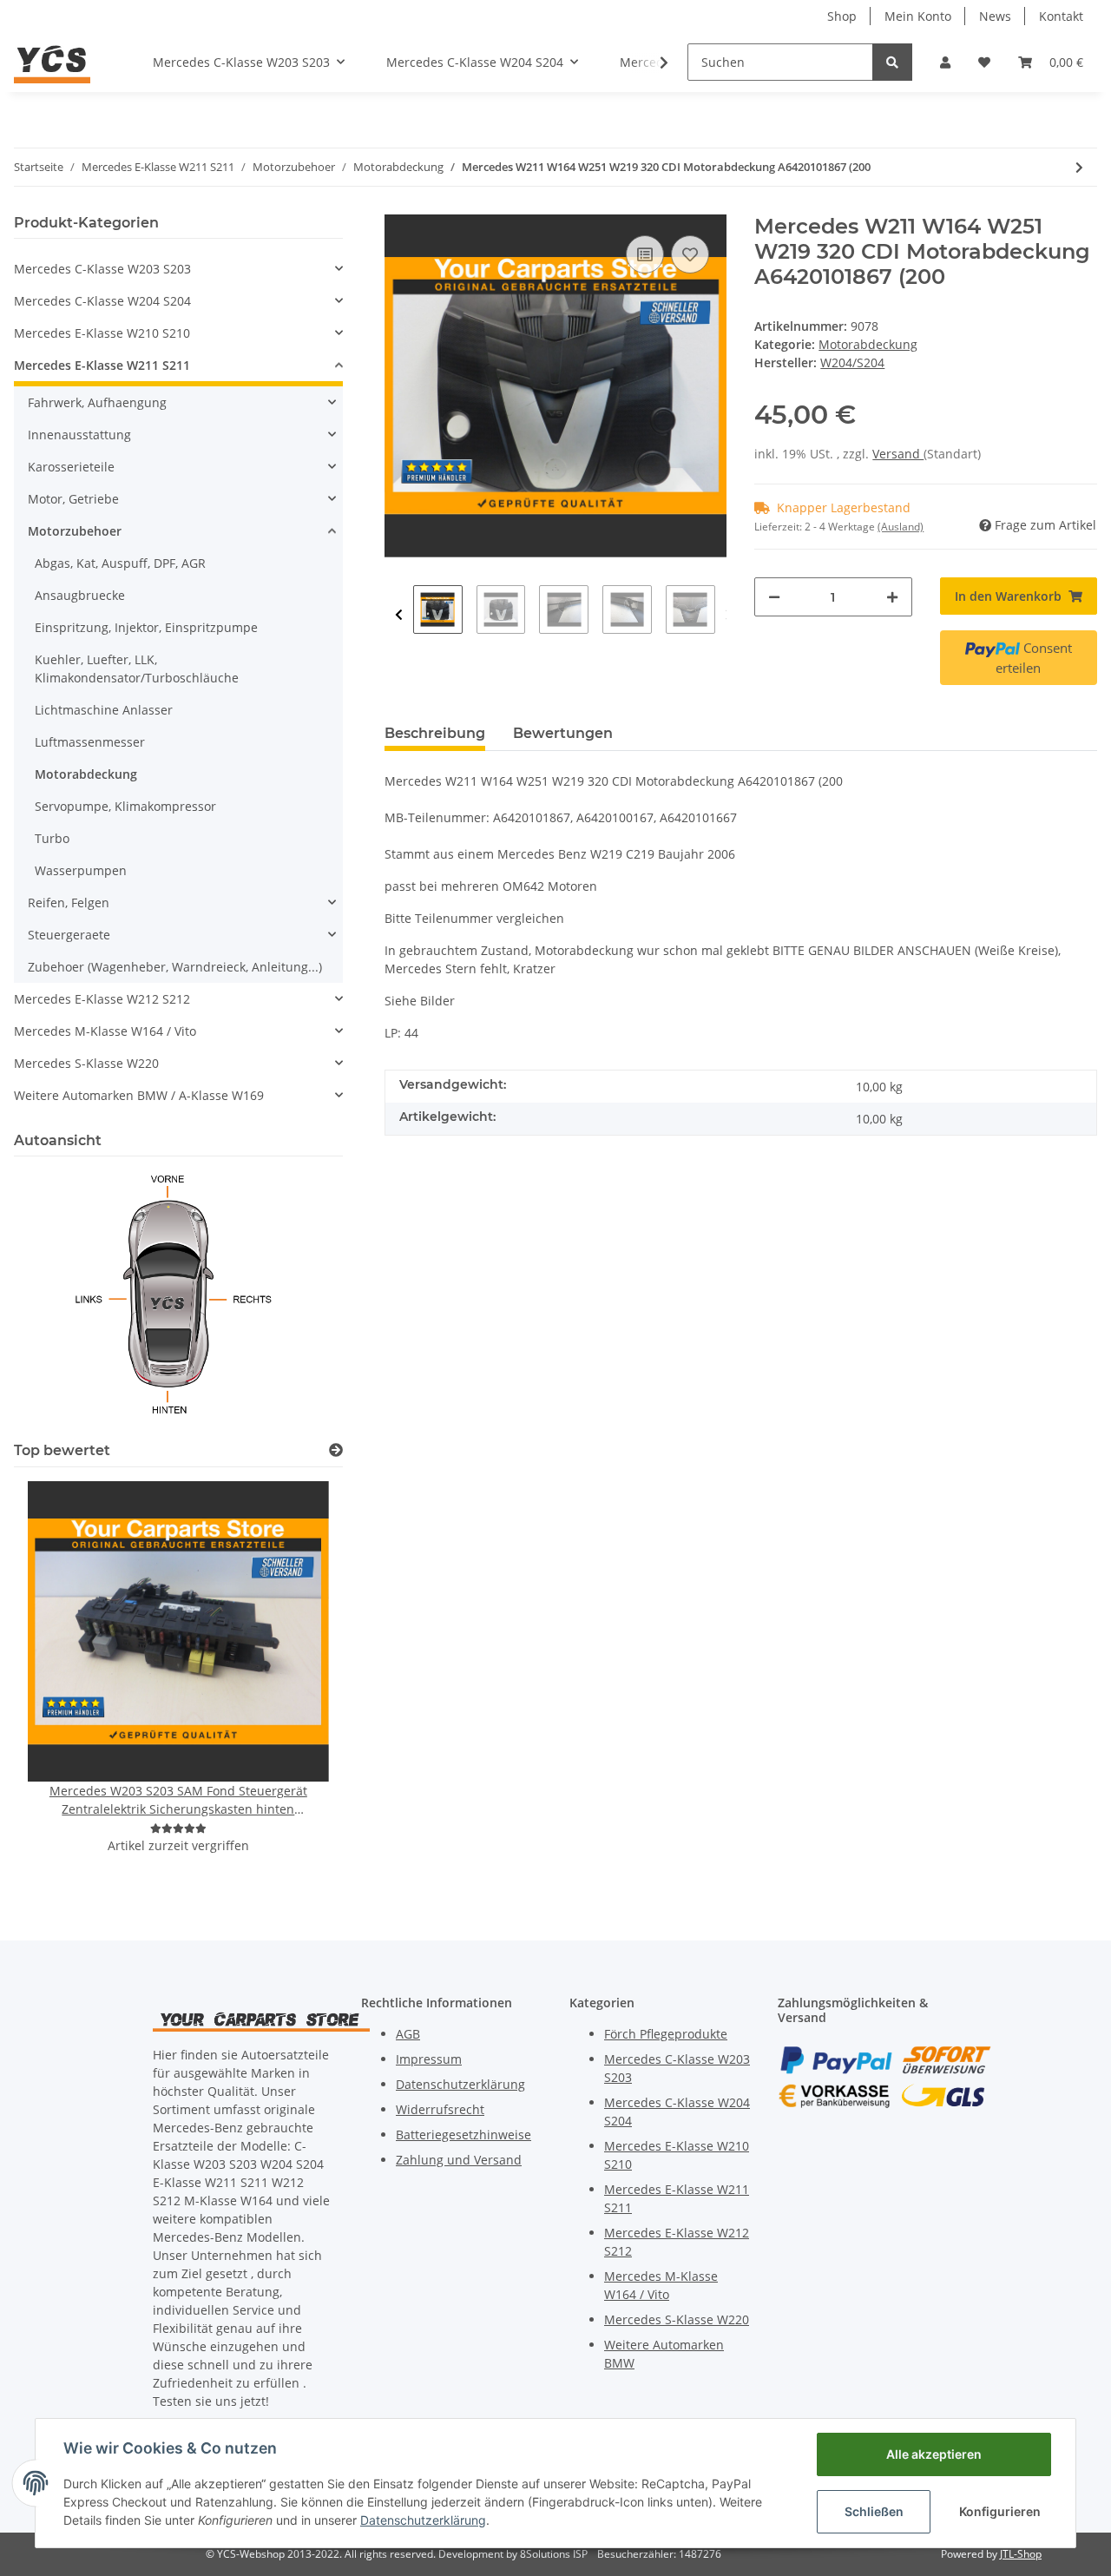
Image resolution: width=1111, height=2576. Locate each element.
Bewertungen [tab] (563, 733)
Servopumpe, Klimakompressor (125, 806)
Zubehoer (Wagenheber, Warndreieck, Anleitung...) (175, 967)
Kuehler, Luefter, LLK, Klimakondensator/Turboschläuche (137, 669)
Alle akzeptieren (934, 2454)
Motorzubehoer (75, 531)
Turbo (52, 838)
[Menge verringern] (774, 597)
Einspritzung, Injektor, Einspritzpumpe (146, 627)
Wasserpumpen (81, 870)
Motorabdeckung (868, 344)
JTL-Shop (1021, 2554)
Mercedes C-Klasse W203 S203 (102, 269)
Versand (898, 454)
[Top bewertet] (336, 1450)
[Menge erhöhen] (892, 597)
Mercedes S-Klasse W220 (86, 1063)
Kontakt (1061, 16)
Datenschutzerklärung (460, 2084)
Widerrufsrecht (440, 2109)
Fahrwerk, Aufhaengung (97, 402)
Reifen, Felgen (69, 903)
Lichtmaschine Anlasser (104, 710)
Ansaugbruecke (80, 595)
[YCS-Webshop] (52, 62)
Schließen (874, 2511)
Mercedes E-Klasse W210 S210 (102, 333)
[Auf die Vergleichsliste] (645, 254)
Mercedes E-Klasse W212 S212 (102, 999)
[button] (945, 62)
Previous (399, 615)
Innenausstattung (79, 435)
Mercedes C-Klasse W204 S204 (102, 301)
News (995, 16)
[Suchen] (892, 62)
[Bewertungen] (178, 1828)
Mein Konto (918, 16)
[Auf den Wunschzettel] (690, 254)
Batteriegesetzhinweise (463, 2135)
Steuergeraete (69, 935)
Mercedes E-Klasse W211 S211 (102, 365)
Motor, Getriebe (73, 499)
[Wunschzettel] (984, 62)
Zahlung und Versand (459, 2160)
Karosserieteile (71, 467)
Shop (842, 16)
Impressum (429, 2059)
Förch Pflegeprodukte (666, 2034)
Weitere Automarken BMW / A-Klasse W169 (139, 1095)
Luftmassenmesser (90, 742)
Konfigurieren (1000, 2511)
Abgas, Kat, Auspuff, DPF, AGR (120, 563)
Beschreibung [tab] (435, 733)
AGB (408, 2034)
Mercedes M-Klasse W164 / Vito (105, 1031)
